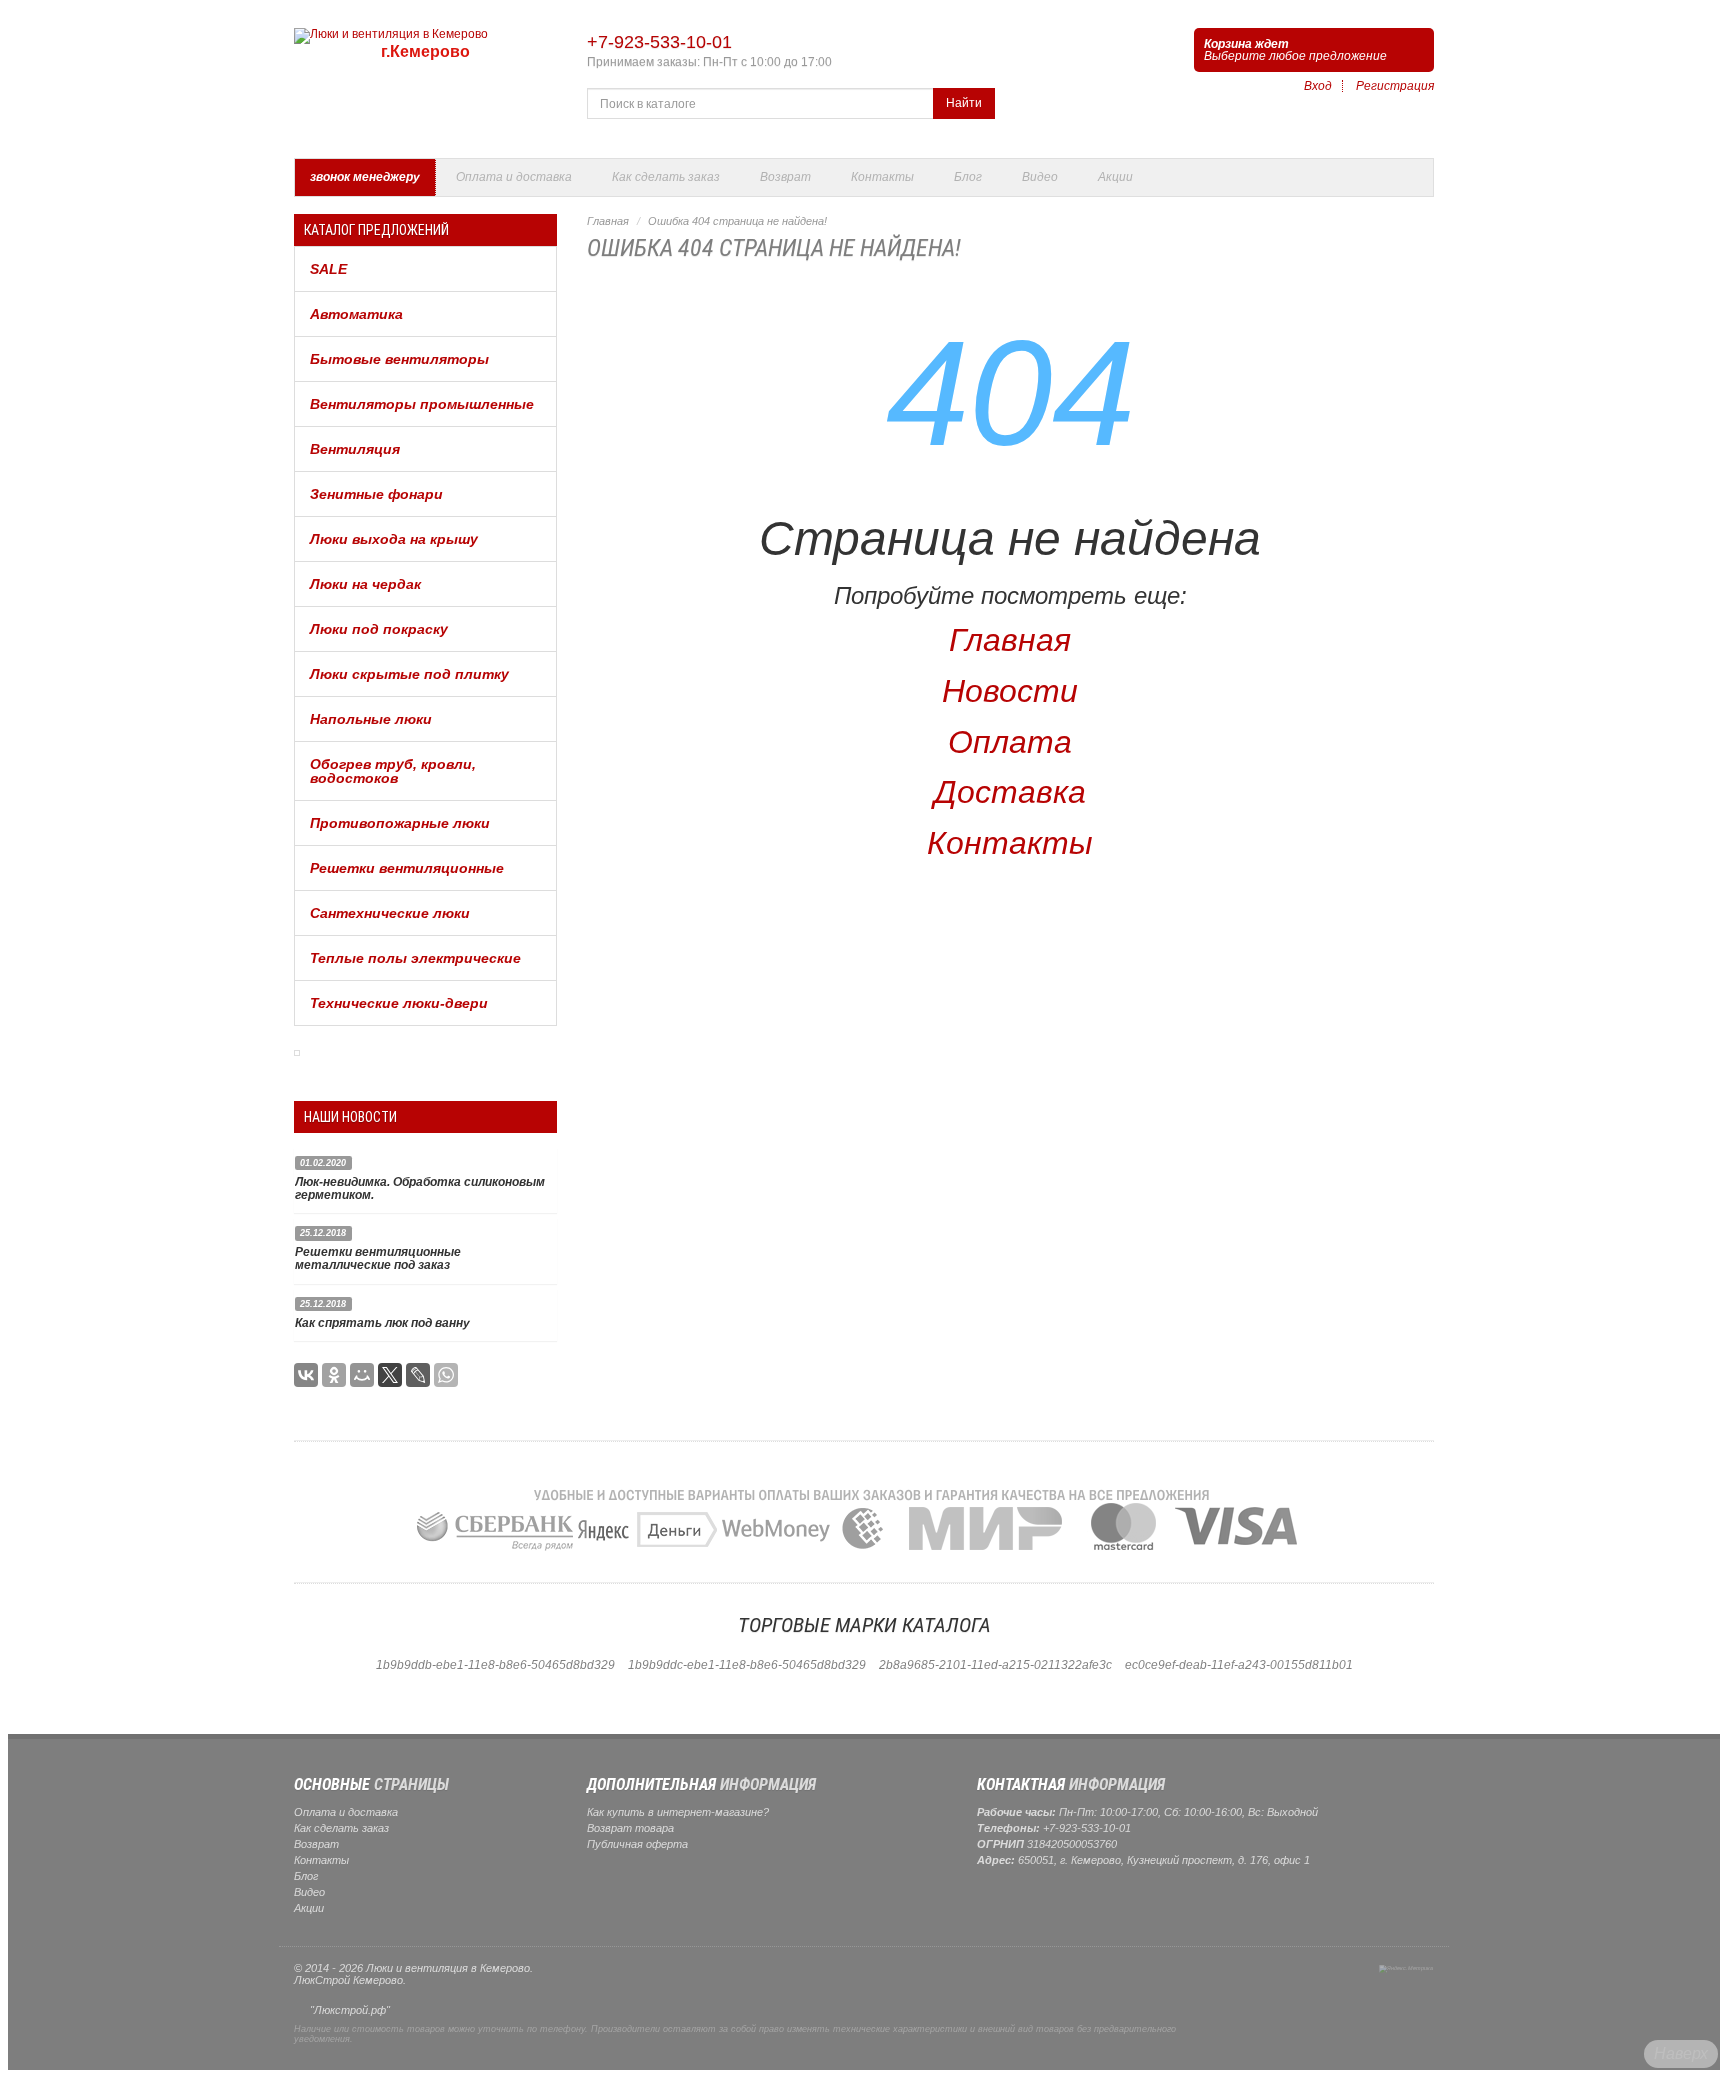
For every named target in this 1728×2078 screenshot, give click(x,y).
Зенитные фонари (376, 494)
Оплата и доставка (514, 177)
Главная (608, 221)
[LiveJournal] (418, 1375)
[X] (390, 1375)
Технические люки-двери (399, 1003)
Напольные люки (371, 719)
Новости (1010, 691)
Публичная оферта (637, 1844)
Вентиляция (355, 449)
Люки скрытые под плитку (409, 674)
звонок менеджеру (365, 177)
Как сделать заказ (666, 177)
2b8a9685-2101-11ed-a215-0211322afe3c (995, 1665)
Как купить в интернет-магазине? (678, 1812)
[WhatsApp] (446, 1375)
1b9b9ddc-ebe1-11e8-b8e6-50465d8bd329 (747, 1665)
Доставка (1010, 792)
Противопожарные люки (400, 823)
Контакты (882, 177)
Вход (1318, 86)
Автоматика (356, 314)
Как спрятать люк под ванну (382, 1323)
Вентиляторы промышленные (422, 404)
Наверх (1681, 2053)
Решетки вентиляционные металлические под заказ (378, 1258)
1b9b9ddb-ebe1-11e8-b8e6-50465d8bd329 (495, 1665)
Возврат (785, 177)
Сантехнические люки (390, 913)
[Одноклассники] (334, 1375)
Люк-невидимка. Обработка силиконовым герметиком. (420, 1188)
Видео (1040, 177)
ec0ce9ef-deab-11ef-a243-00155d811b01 (1239, 1665)
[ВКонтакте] (306, 1375)
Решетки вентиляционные (407, 868)
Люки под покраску (379, 629)
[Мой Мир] (362, 1375)
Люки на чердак (365, 584)
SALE (328, 269)
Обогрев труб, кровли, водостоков (393, 771)
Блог (968, 177)
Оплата (1010, 742)
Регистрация (1395, 86)
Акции (1115, 177)
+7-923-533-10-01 (659, 42)
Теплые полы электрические (415, 958)
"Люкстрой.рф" (350, 2010)
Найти (964, 103)
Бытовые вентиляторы (399, 359)
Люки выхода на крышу (394, 539)
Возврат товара (630, 1828)
